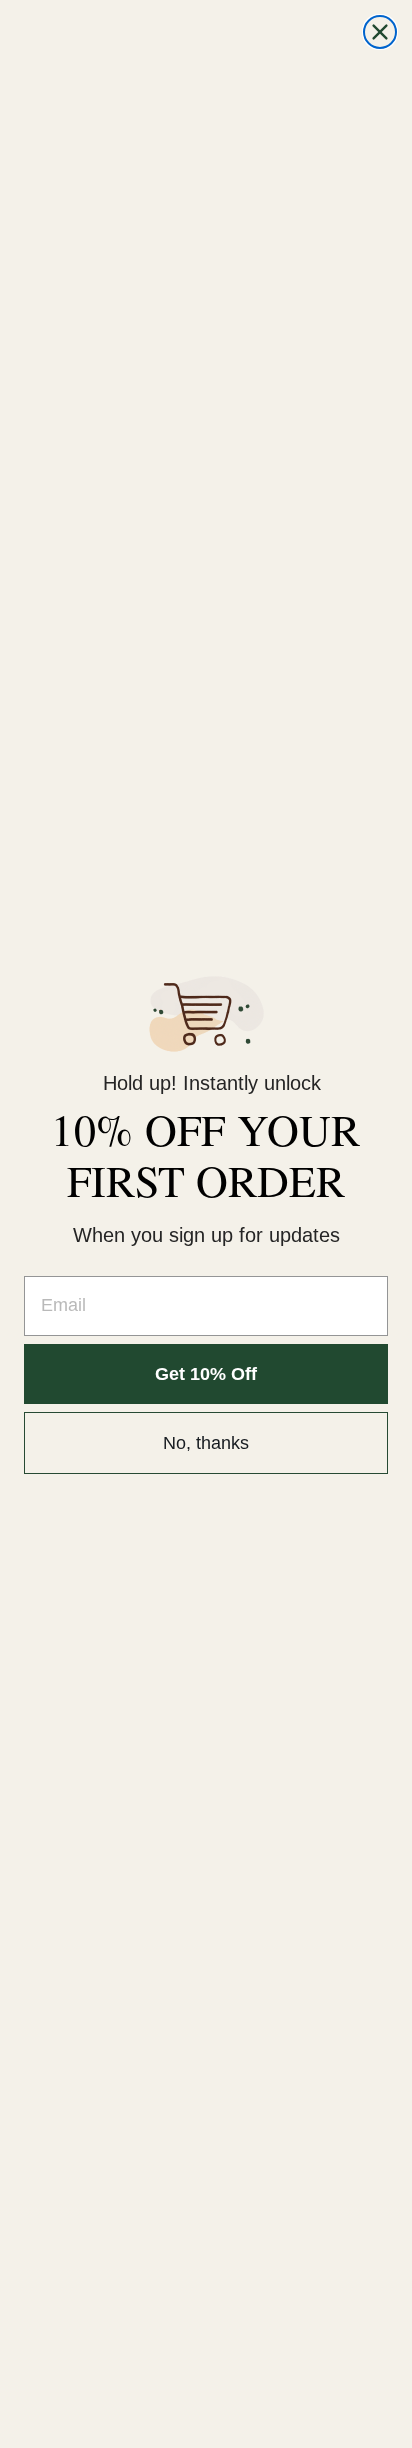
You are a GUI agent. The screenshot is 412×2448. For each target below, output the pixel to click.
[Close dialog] (380, 32)
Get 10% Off (206, 1374)
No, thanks (206, 1443)
